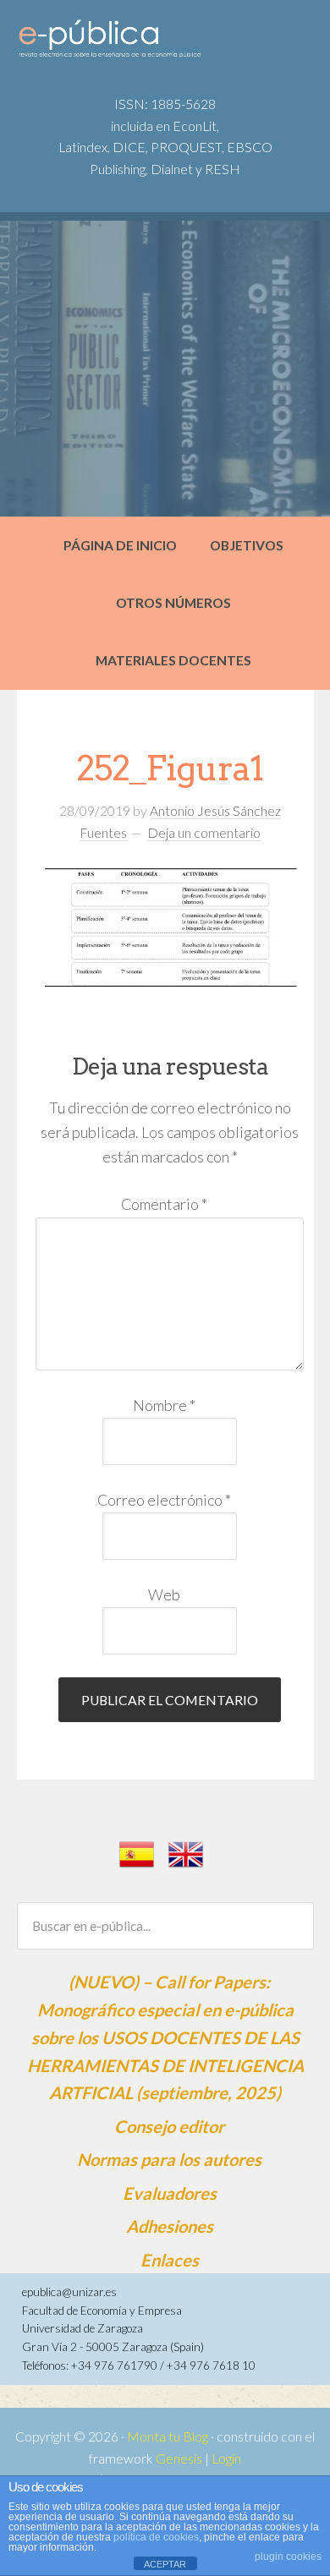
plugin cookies (288, 2557)
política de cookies (156, 2537)
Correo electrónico (164, 1500)
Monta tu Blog (168, 2437)
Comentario (164, 1204)
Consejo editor (169, 2126)
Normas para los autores (169, 2159)
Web (164, 1594)
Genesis (179, 2458)
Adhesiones (170, 2226)
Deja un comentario (204, 833)
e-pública (145, 43)
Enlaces (170, 2260)
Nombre (164, 1405)
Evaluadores (170, 2193)
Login (226, 2458)
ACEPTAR (165, 2564)
